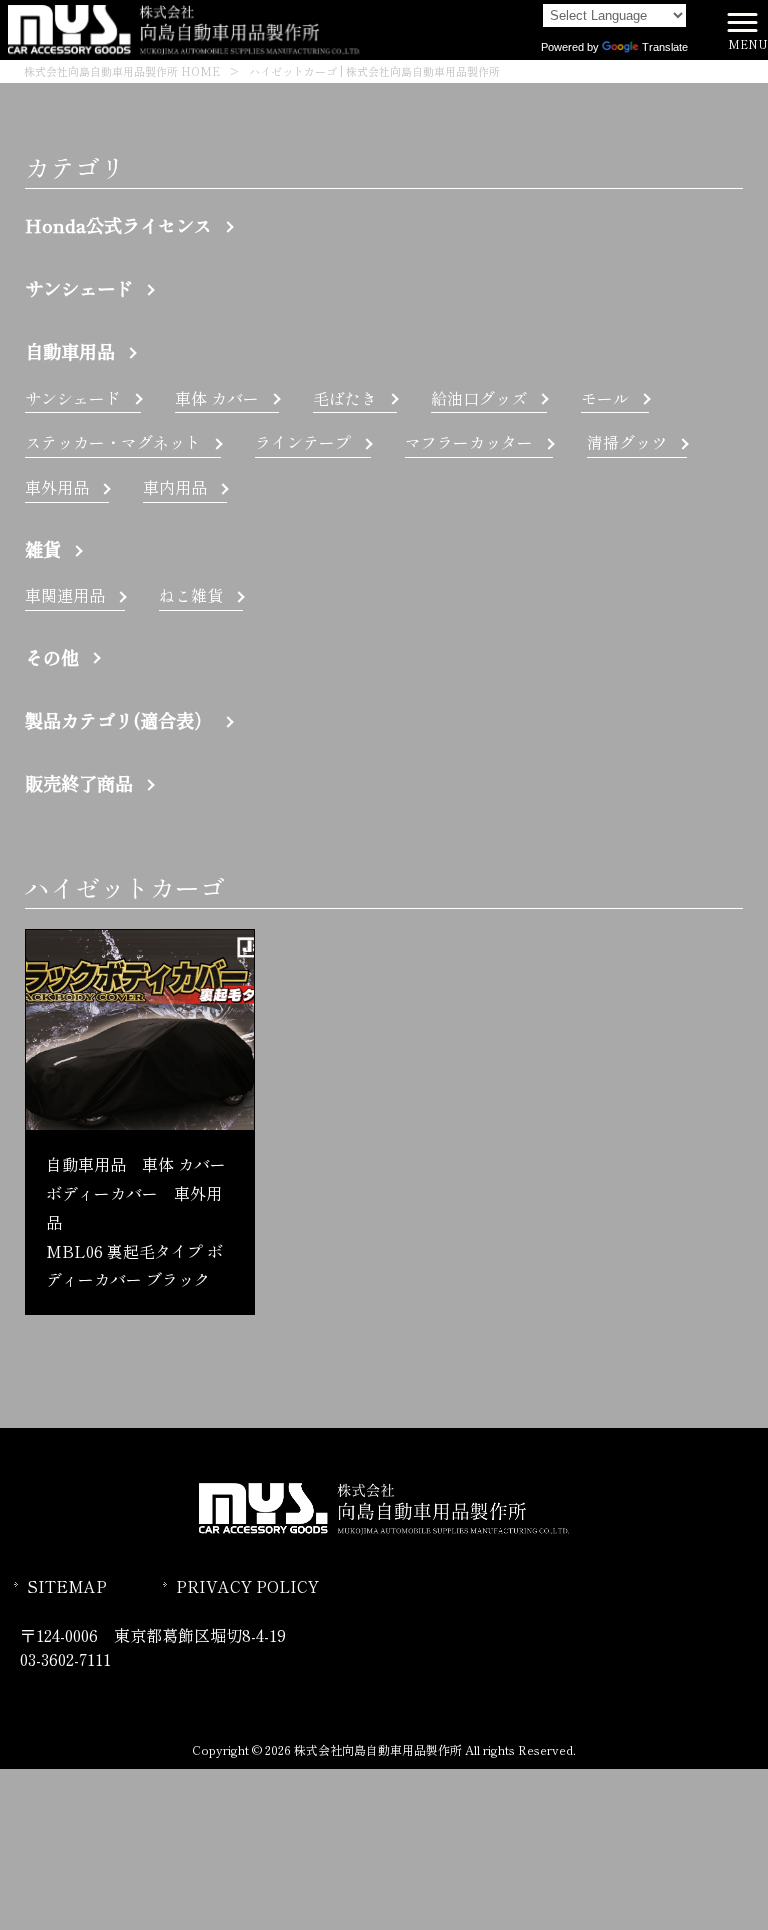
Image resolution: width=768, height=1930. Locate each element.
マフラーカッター (469, 442)
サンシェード (79, 288)
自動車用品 (70, 351)
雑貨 (43, 549)
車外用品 (57, 487)
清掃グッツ (627, 442)
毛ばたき (345, 398)
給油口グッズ (479, 398)
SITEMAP (67, 1586)
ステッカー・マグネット (113, 442)
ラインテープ (303, 442)
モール (605, 398)
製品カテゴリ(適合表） (118, 720)
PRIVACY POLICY (247, 1586)
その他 (52, 657)
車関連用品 (65, 595)
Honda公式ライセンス (118, 225)
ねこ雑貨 (191, 595)
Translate (665, 47)
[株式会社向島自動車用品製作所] (184, 27)
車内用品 (175, 487)
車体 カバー (217, 398)
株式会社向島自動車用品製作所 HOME (122, 71)
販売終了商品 (79, 783)
